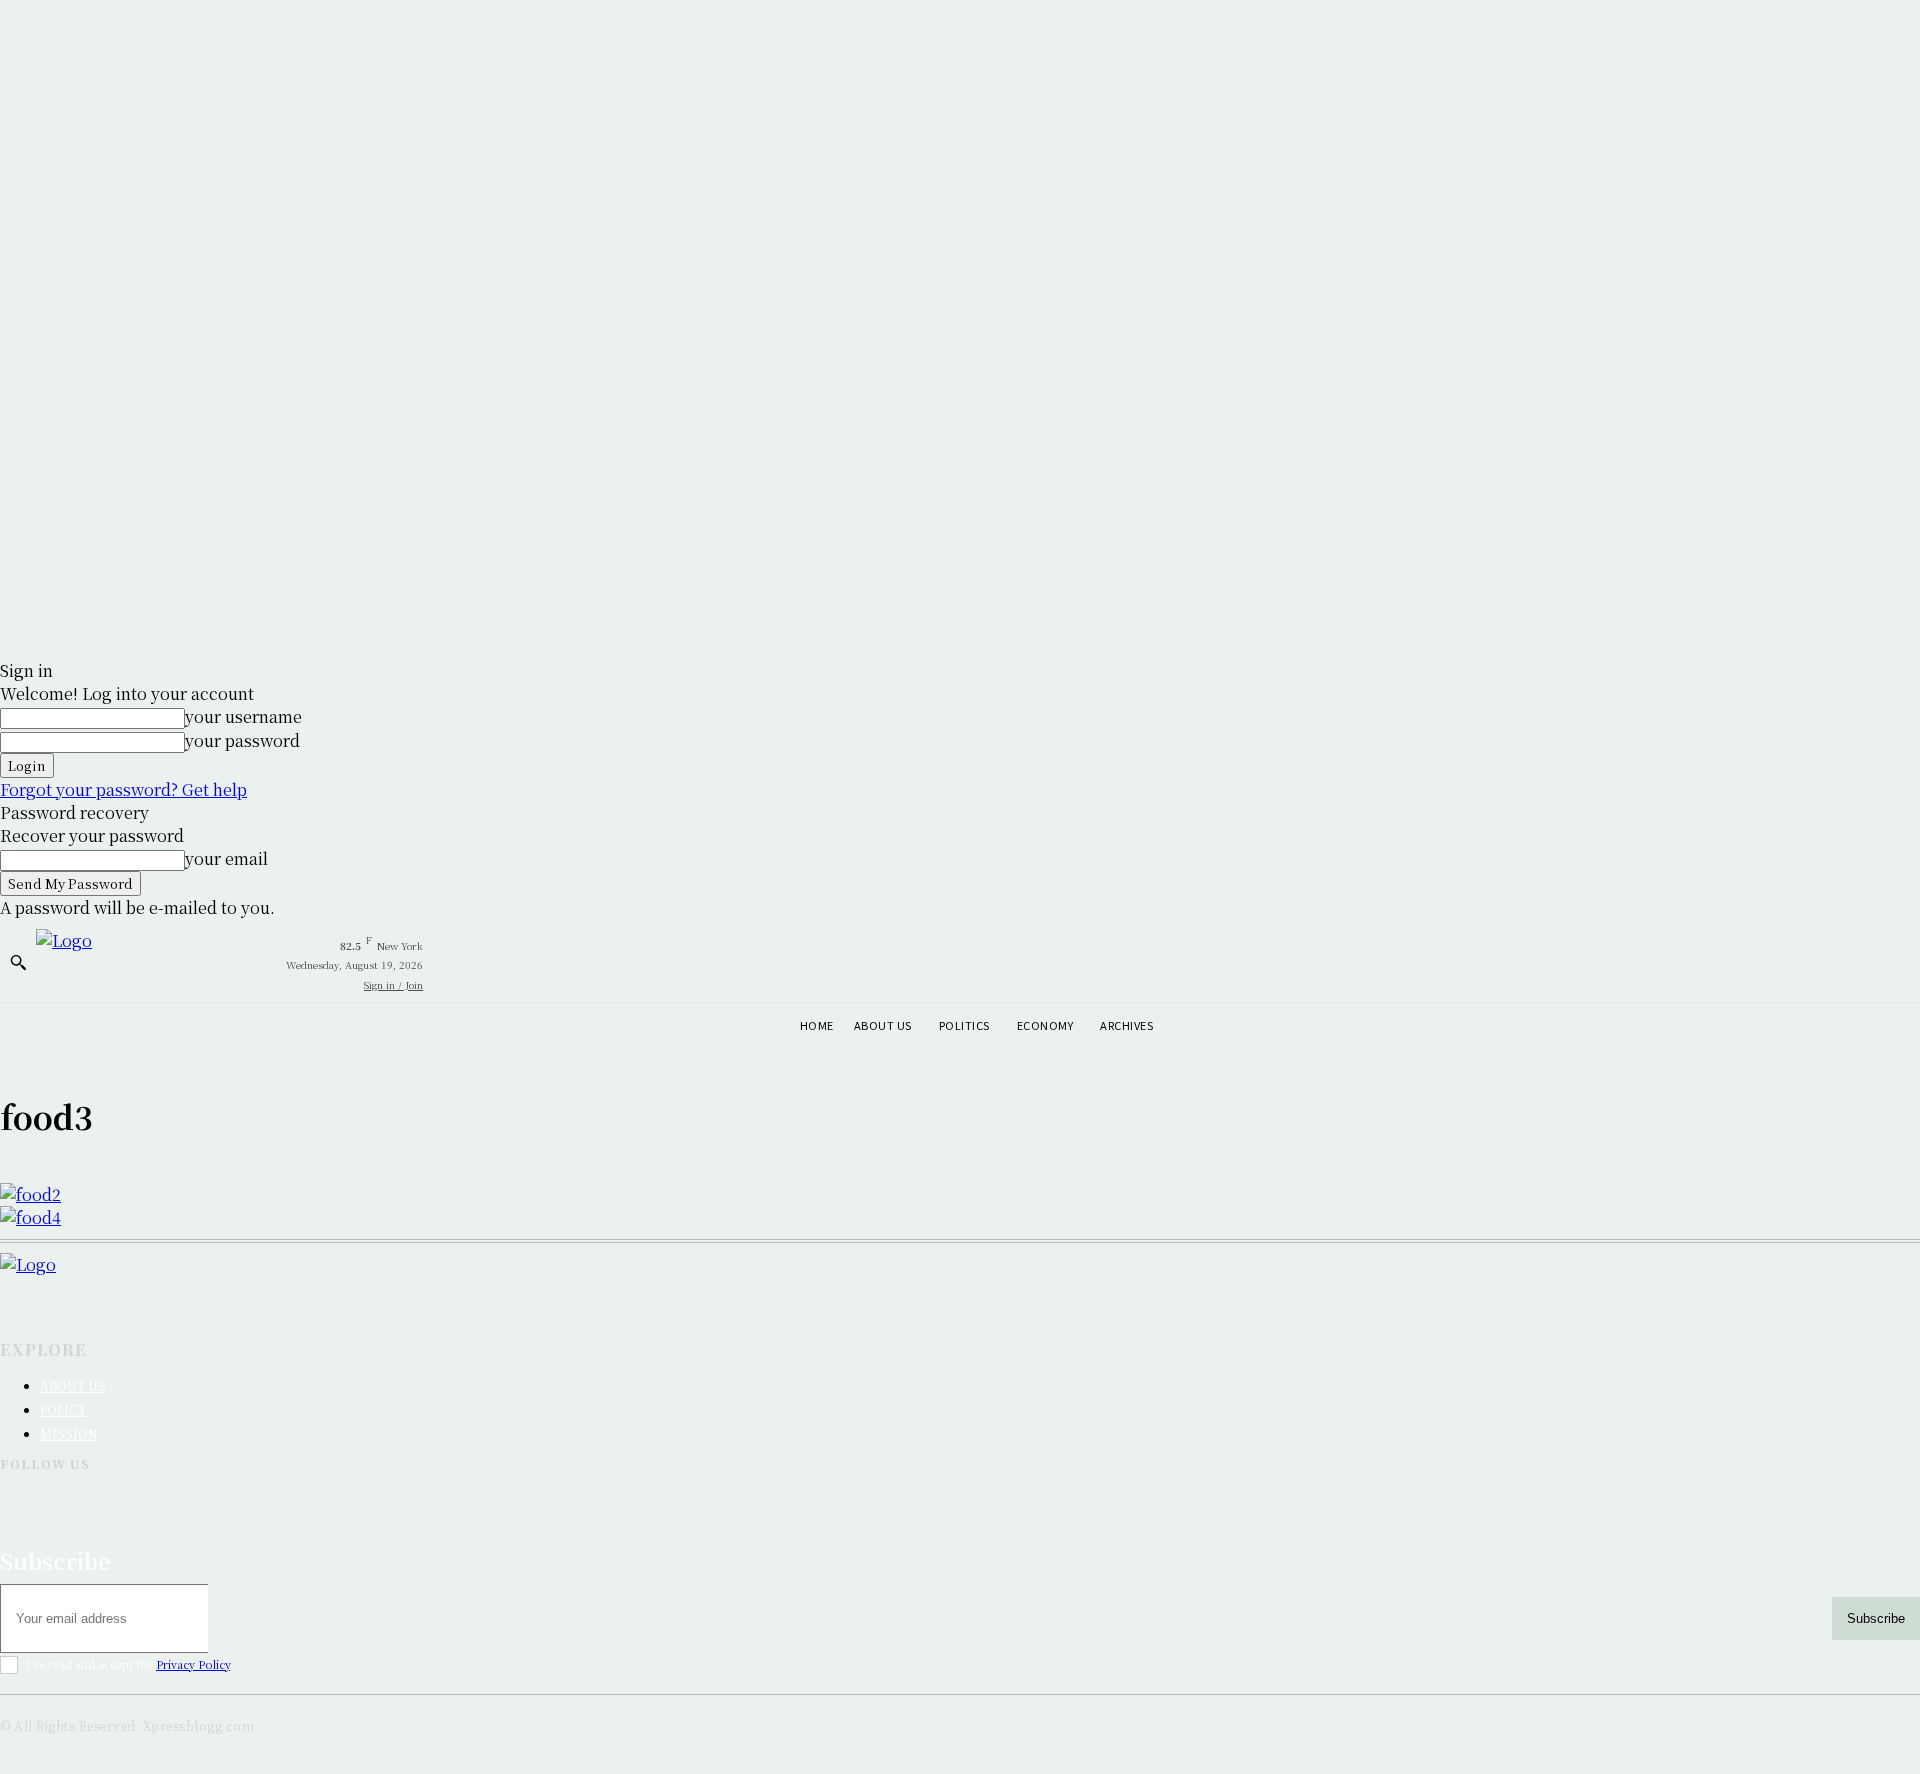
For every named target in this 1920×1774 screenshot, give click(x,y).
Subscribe (1876, 1618)
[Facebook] (16, 1498)
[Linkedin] (509, 1498)
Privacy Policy (193, 1664)
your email (226, 858)
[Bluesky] (1001, 1498)
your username (243, 716)
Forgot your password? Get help (123, 789)
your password (242, 740)
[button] (18, 962)
